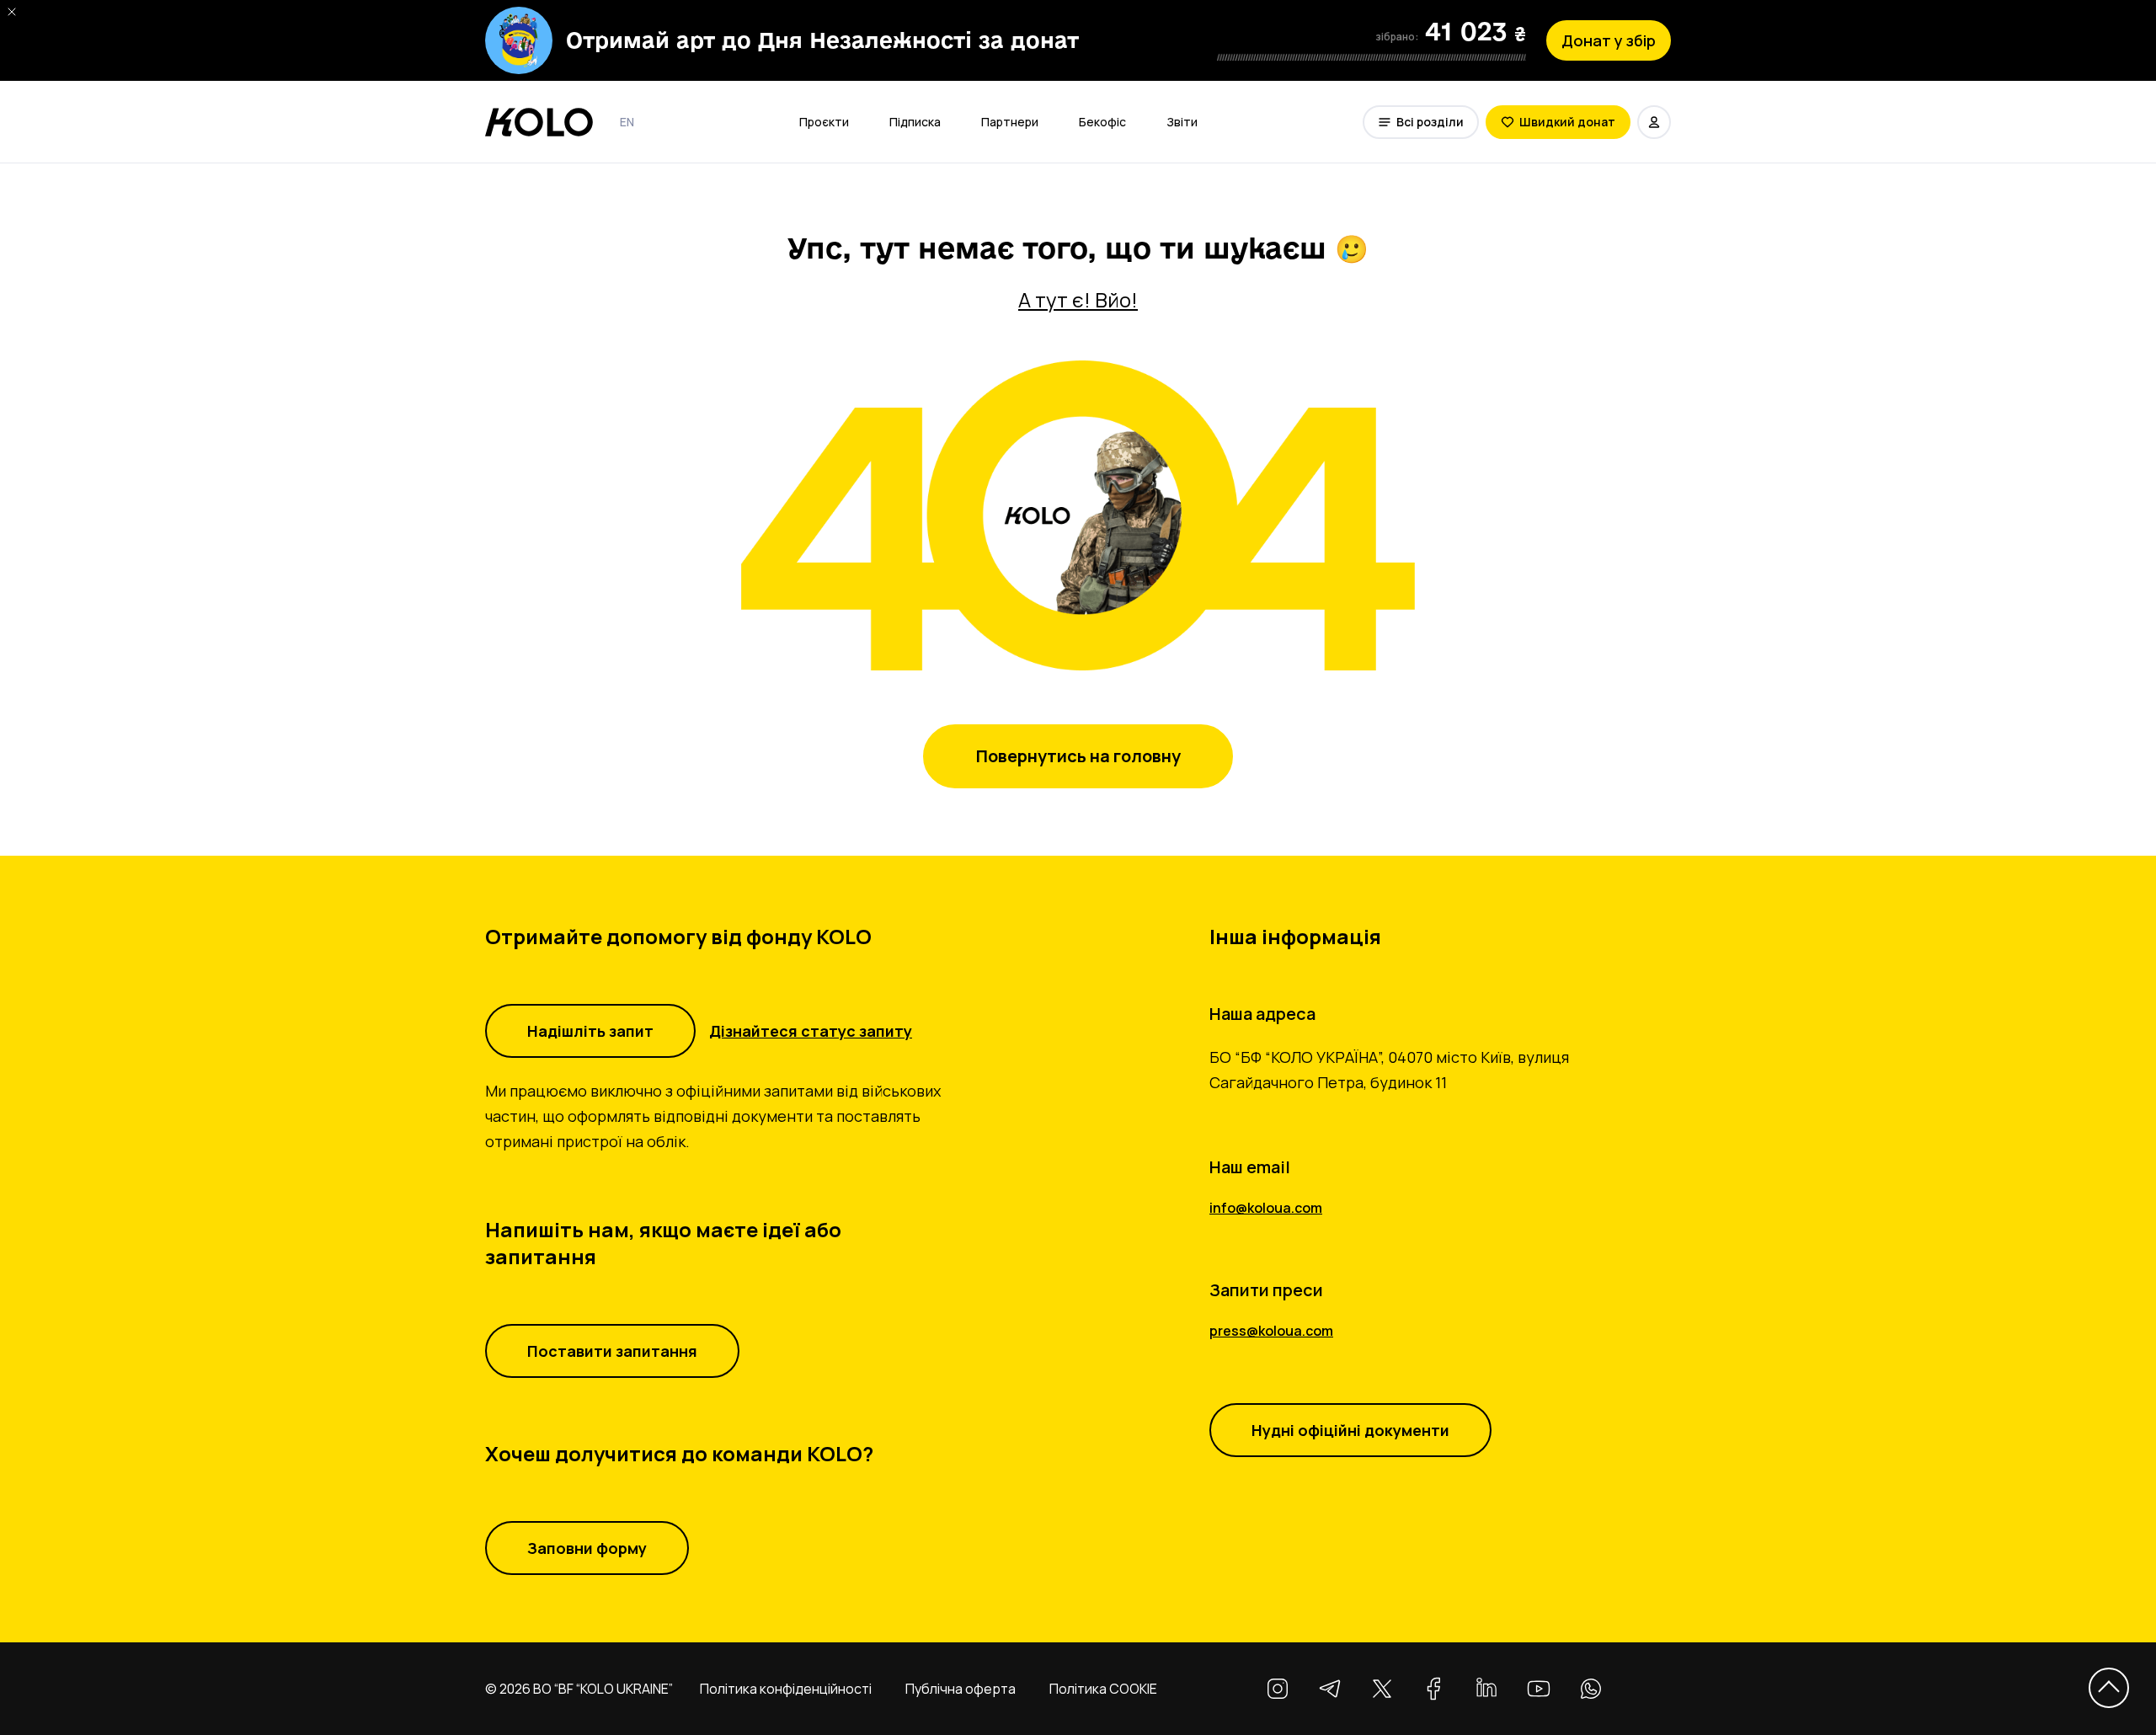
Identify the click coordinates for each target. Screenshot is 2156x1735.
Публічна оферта (961, 1689)
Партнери (1010, 122)
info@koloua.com (1266, 1208)
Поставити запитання (612, 1351)
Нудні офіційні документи (1350, 1430)
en (627, 122)
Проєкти (824, 122)
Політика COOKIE (1103, 1689)
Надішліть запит (590, 1031)
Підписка (915, 122)
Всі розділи (1430, 122)
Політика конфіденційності (786, 1689)
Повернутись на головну (1078, 756)
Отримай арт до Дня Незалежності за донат (822, 40)
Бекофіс (1102, 122)
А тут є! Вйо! (1078, 300)
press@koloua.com (1271, 1331)
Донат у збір (1609, 40)
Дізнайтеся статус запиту (811, 1031)
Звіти (1182, 122)
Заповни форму (587, 1548)
